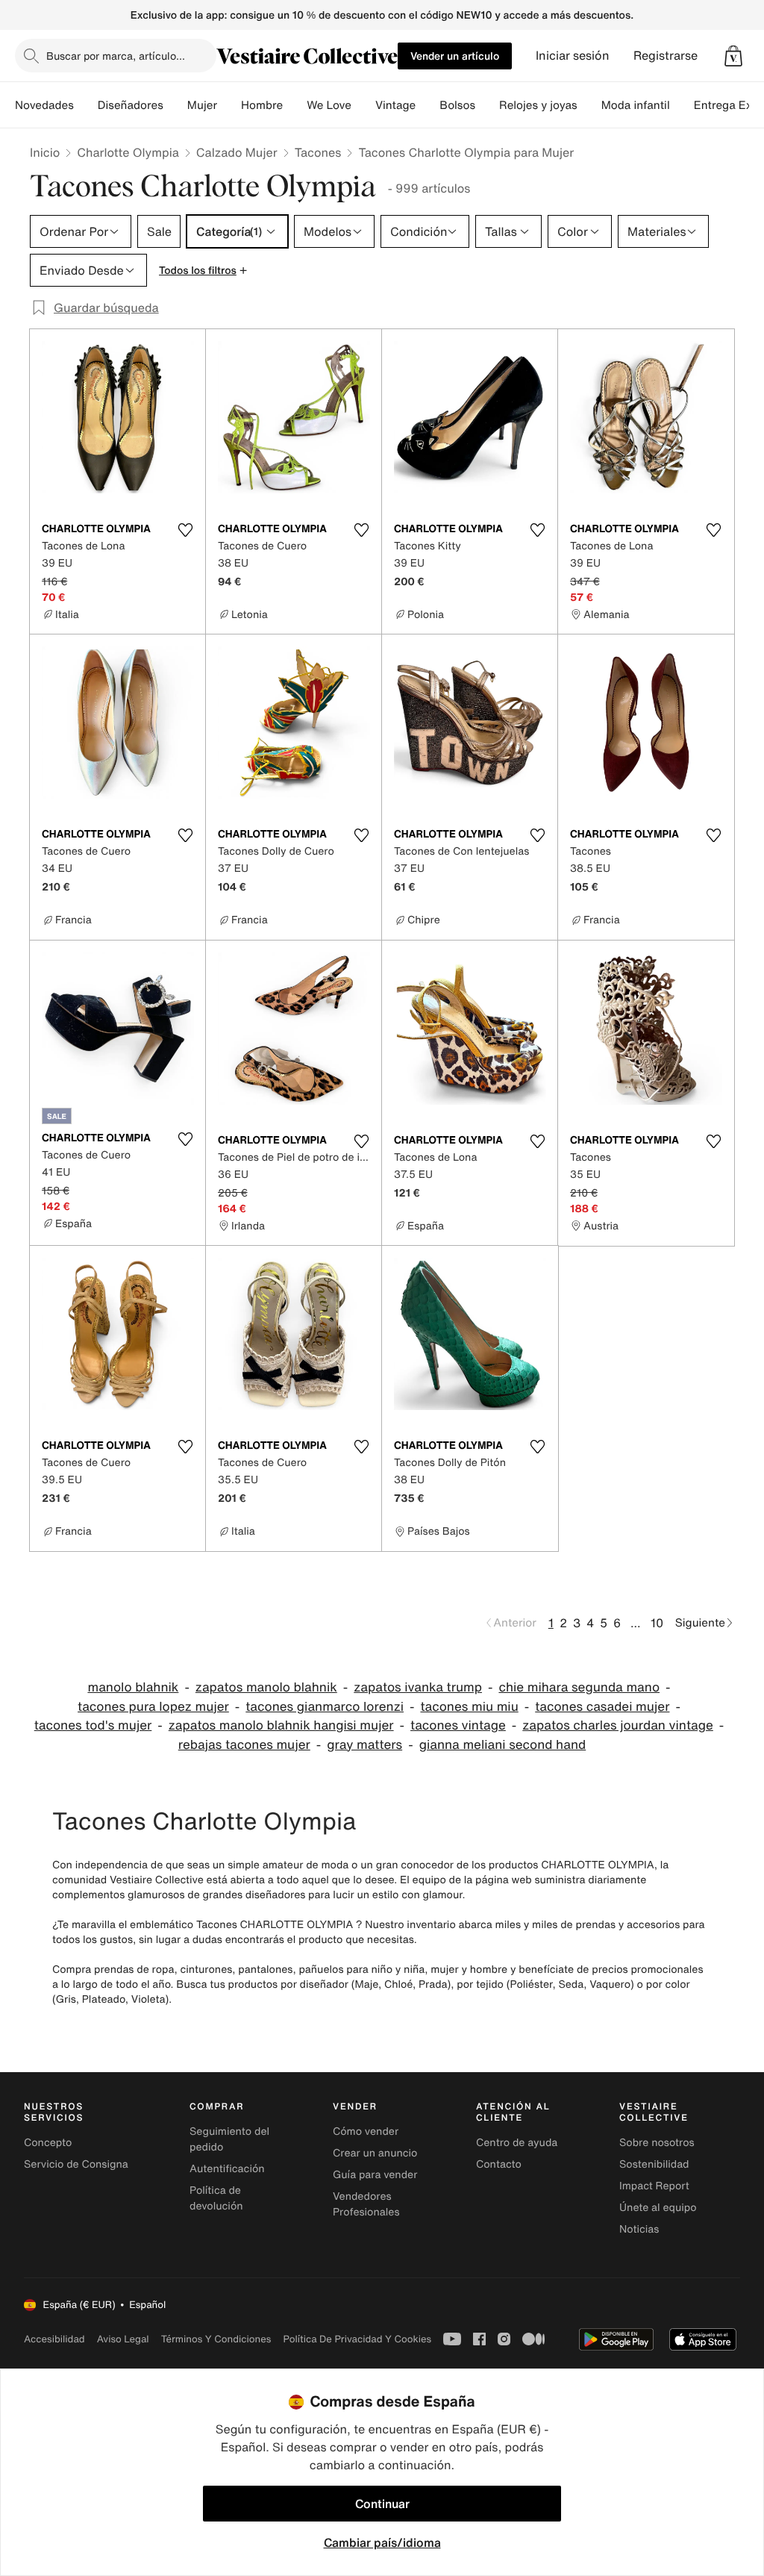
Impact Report (654, 2186)
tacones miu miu (469, 1707)
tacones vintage (458, 1725)
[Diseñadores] (175, 105)
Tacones (318, 152)
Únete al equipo (658, 2208)
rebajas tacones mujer (244, 1745)
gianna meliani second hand (503, 1745)
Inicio (45, 152)
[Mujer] (229, 105)
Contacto (499, 2164)
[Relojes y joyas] (589, 105)
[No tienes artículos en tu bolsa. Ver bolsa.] (733, 56)
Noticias (639, 2229)
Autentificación (227, 2169)
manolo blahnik (133, 1687)
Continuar (382, 2504)
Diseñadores (131, 105)
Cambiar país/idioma (382, 2542)
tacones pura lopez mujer (153, 1707)
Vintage (395, 105)
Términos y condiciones (216, 2339)
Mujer (202, 105)
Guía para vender (375, 2175)
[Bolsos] (487, 105)
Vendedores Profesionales (366, 2204)
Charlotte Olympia (128, 152)
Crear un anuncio (375, 2153)
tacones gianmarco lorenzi (325, 1707)
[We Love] (363, 105)
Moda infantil (636, 105)
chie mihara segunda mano (579, 1687)
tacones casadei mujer (602, 1707)
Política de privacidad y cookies (357, 2339)
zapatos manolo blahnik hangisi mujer (281, 1725)
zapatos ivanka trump (418, 1687)
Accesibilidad (54, 2339)
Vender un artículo (455, 56)
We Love (329, 105)
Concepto (48, 2143)
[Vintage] (428, 105)
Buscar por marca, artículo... (116, 56)
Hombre (262, 105)
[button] (733, 56)
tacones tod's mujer (93, 1725)
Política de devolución (216, 2198)
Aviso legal (123, 2339)
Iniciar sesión (573, 56)
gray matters (364, 1745)
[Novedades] (86, 105)
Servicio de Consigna (76, 2164)
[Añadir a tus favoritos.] (185, 530)
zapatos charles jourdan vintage (617, 1725)
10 (657, 1623)
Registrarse (666, 56)
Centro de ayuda (517, 2143)
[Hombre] (295, 105)
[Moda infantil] (682, 105)
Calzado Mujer (237, 152)
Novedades (44, 105)
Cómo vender (366, 2131)
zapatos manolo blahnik (266, 1687)
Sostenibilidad (654, 2164)
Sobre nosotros (657, 2143)
